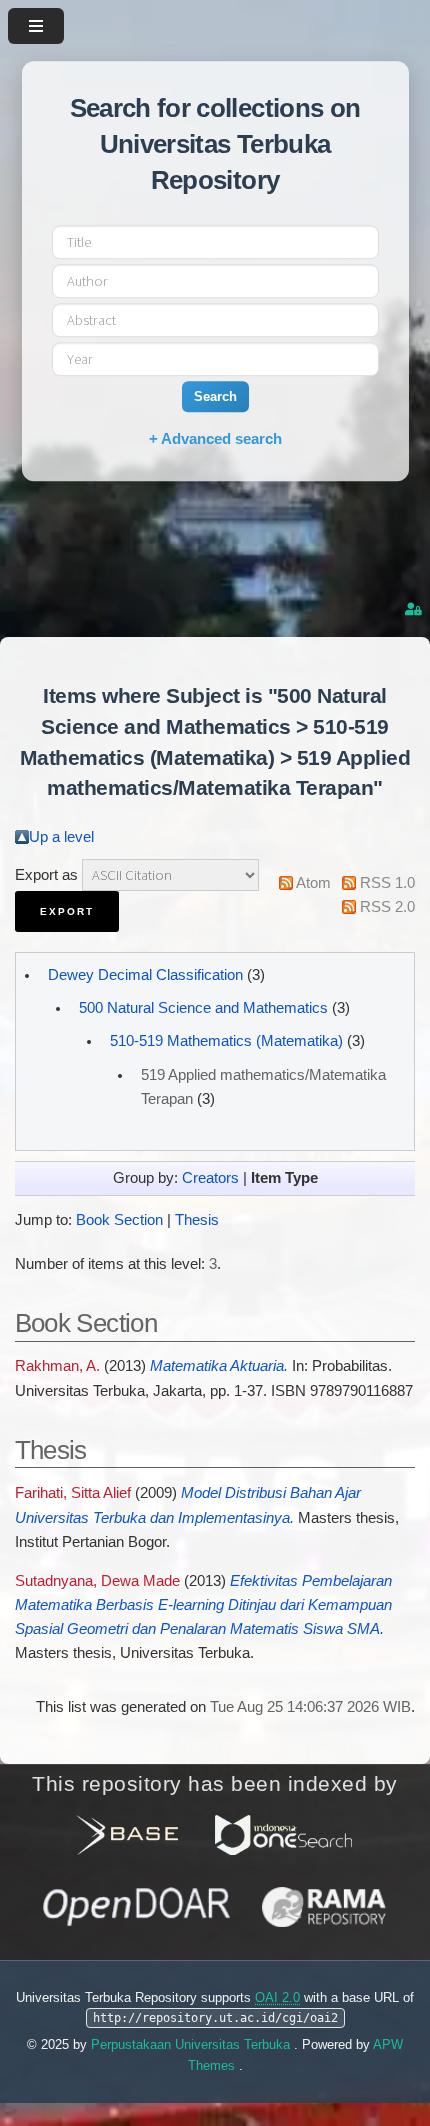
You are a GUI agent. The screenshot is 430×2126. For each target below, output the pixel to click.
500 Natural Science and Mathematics (203, 1008)
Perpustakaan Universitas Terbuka (192, 2044)
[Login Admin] (415, 609)
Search (215, 396)
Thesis (197, 1220)
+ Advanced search (215, 438)
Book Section (119, 1220)
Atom (313, 883)
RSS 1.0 (387, 883)
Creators (210, 1178)
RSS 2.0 (387, 907)
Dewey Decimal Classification (145, 975)
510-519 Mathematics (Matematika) (226, 1041)
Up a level (61, 837)
